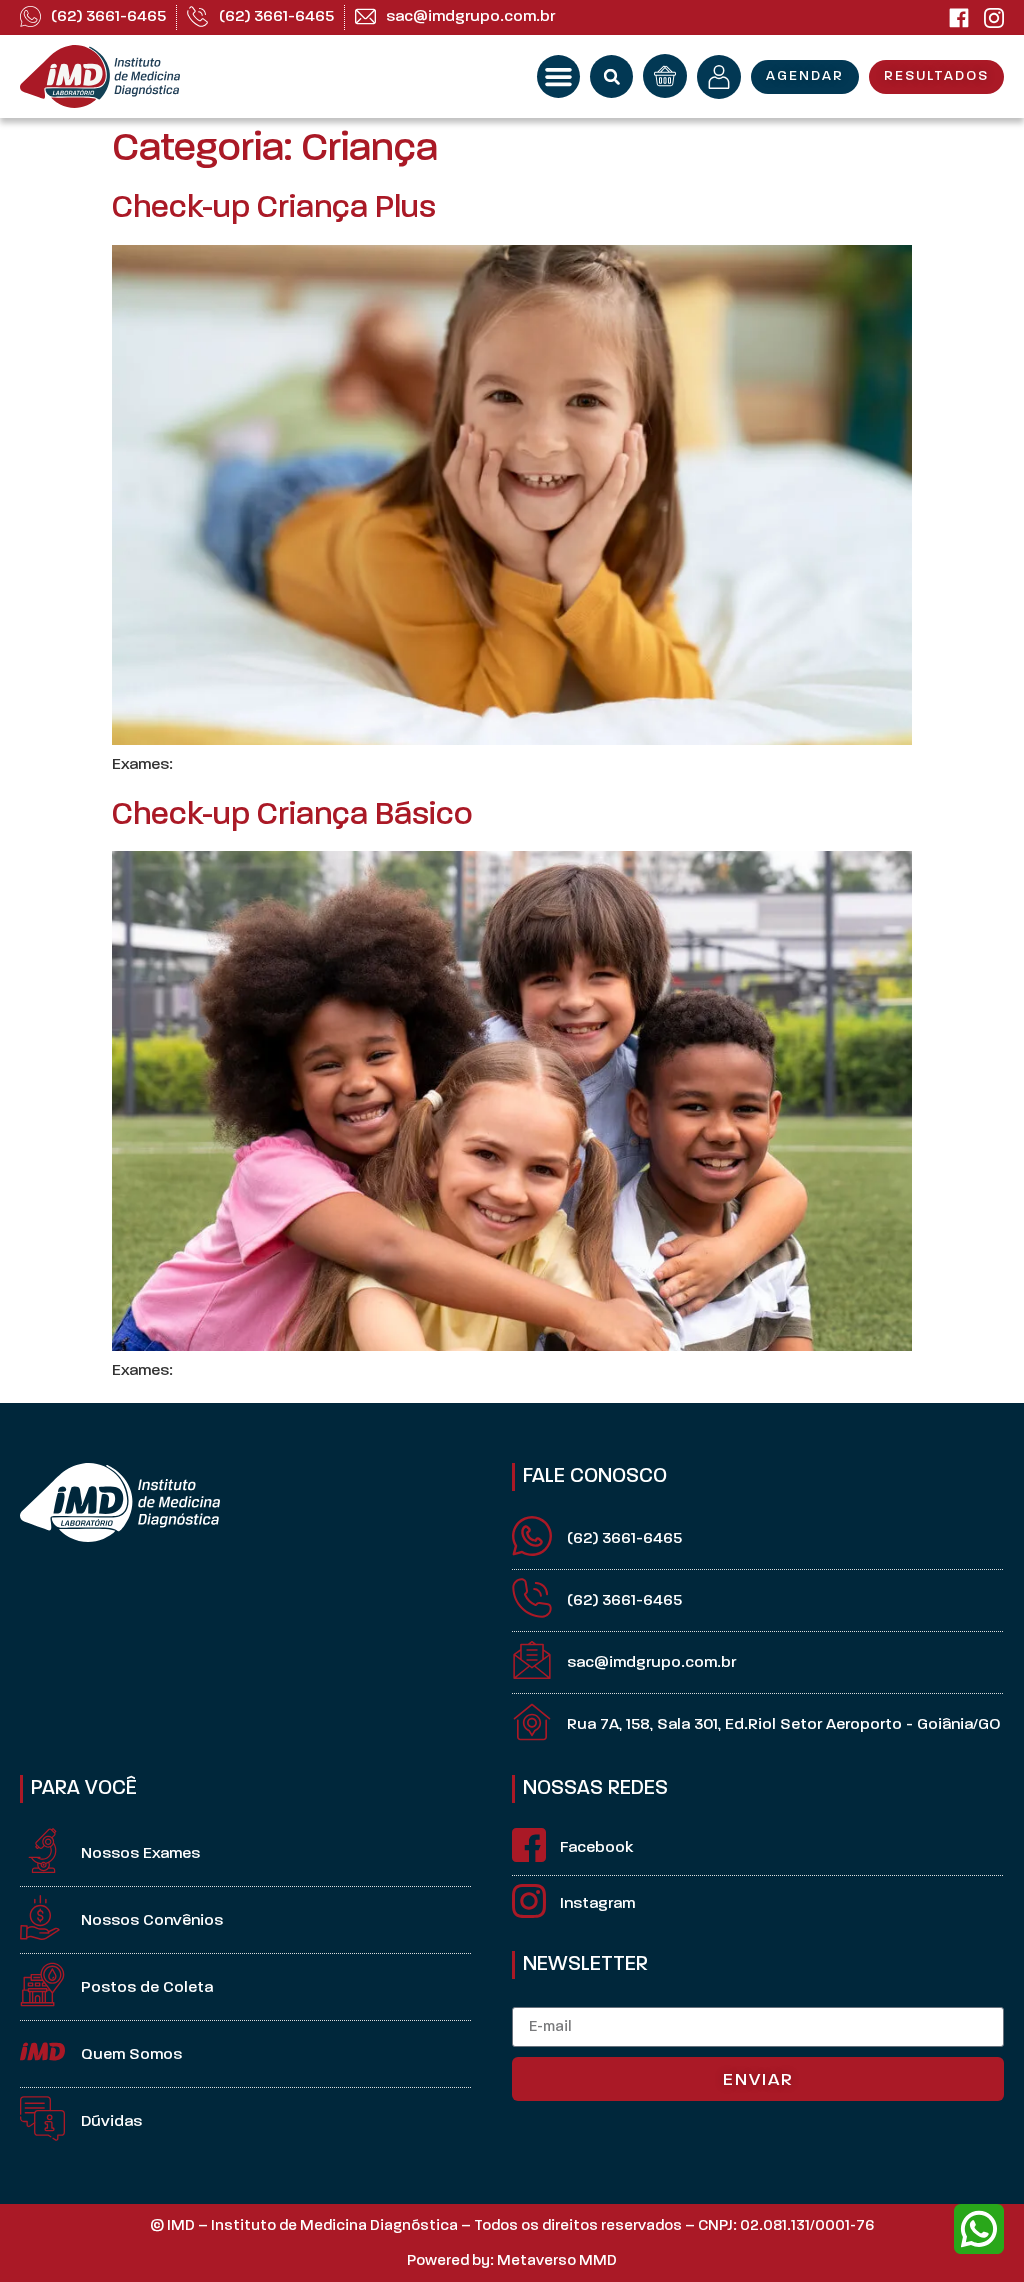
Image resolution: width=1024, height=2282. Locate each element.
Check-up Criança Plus (274, 209)
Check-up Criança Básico (292, 816)
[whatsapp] (979, 2229)
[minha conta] (719, 77)
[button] (559, 77)
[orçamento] (665, 76)
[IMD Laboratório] (959, 18)
